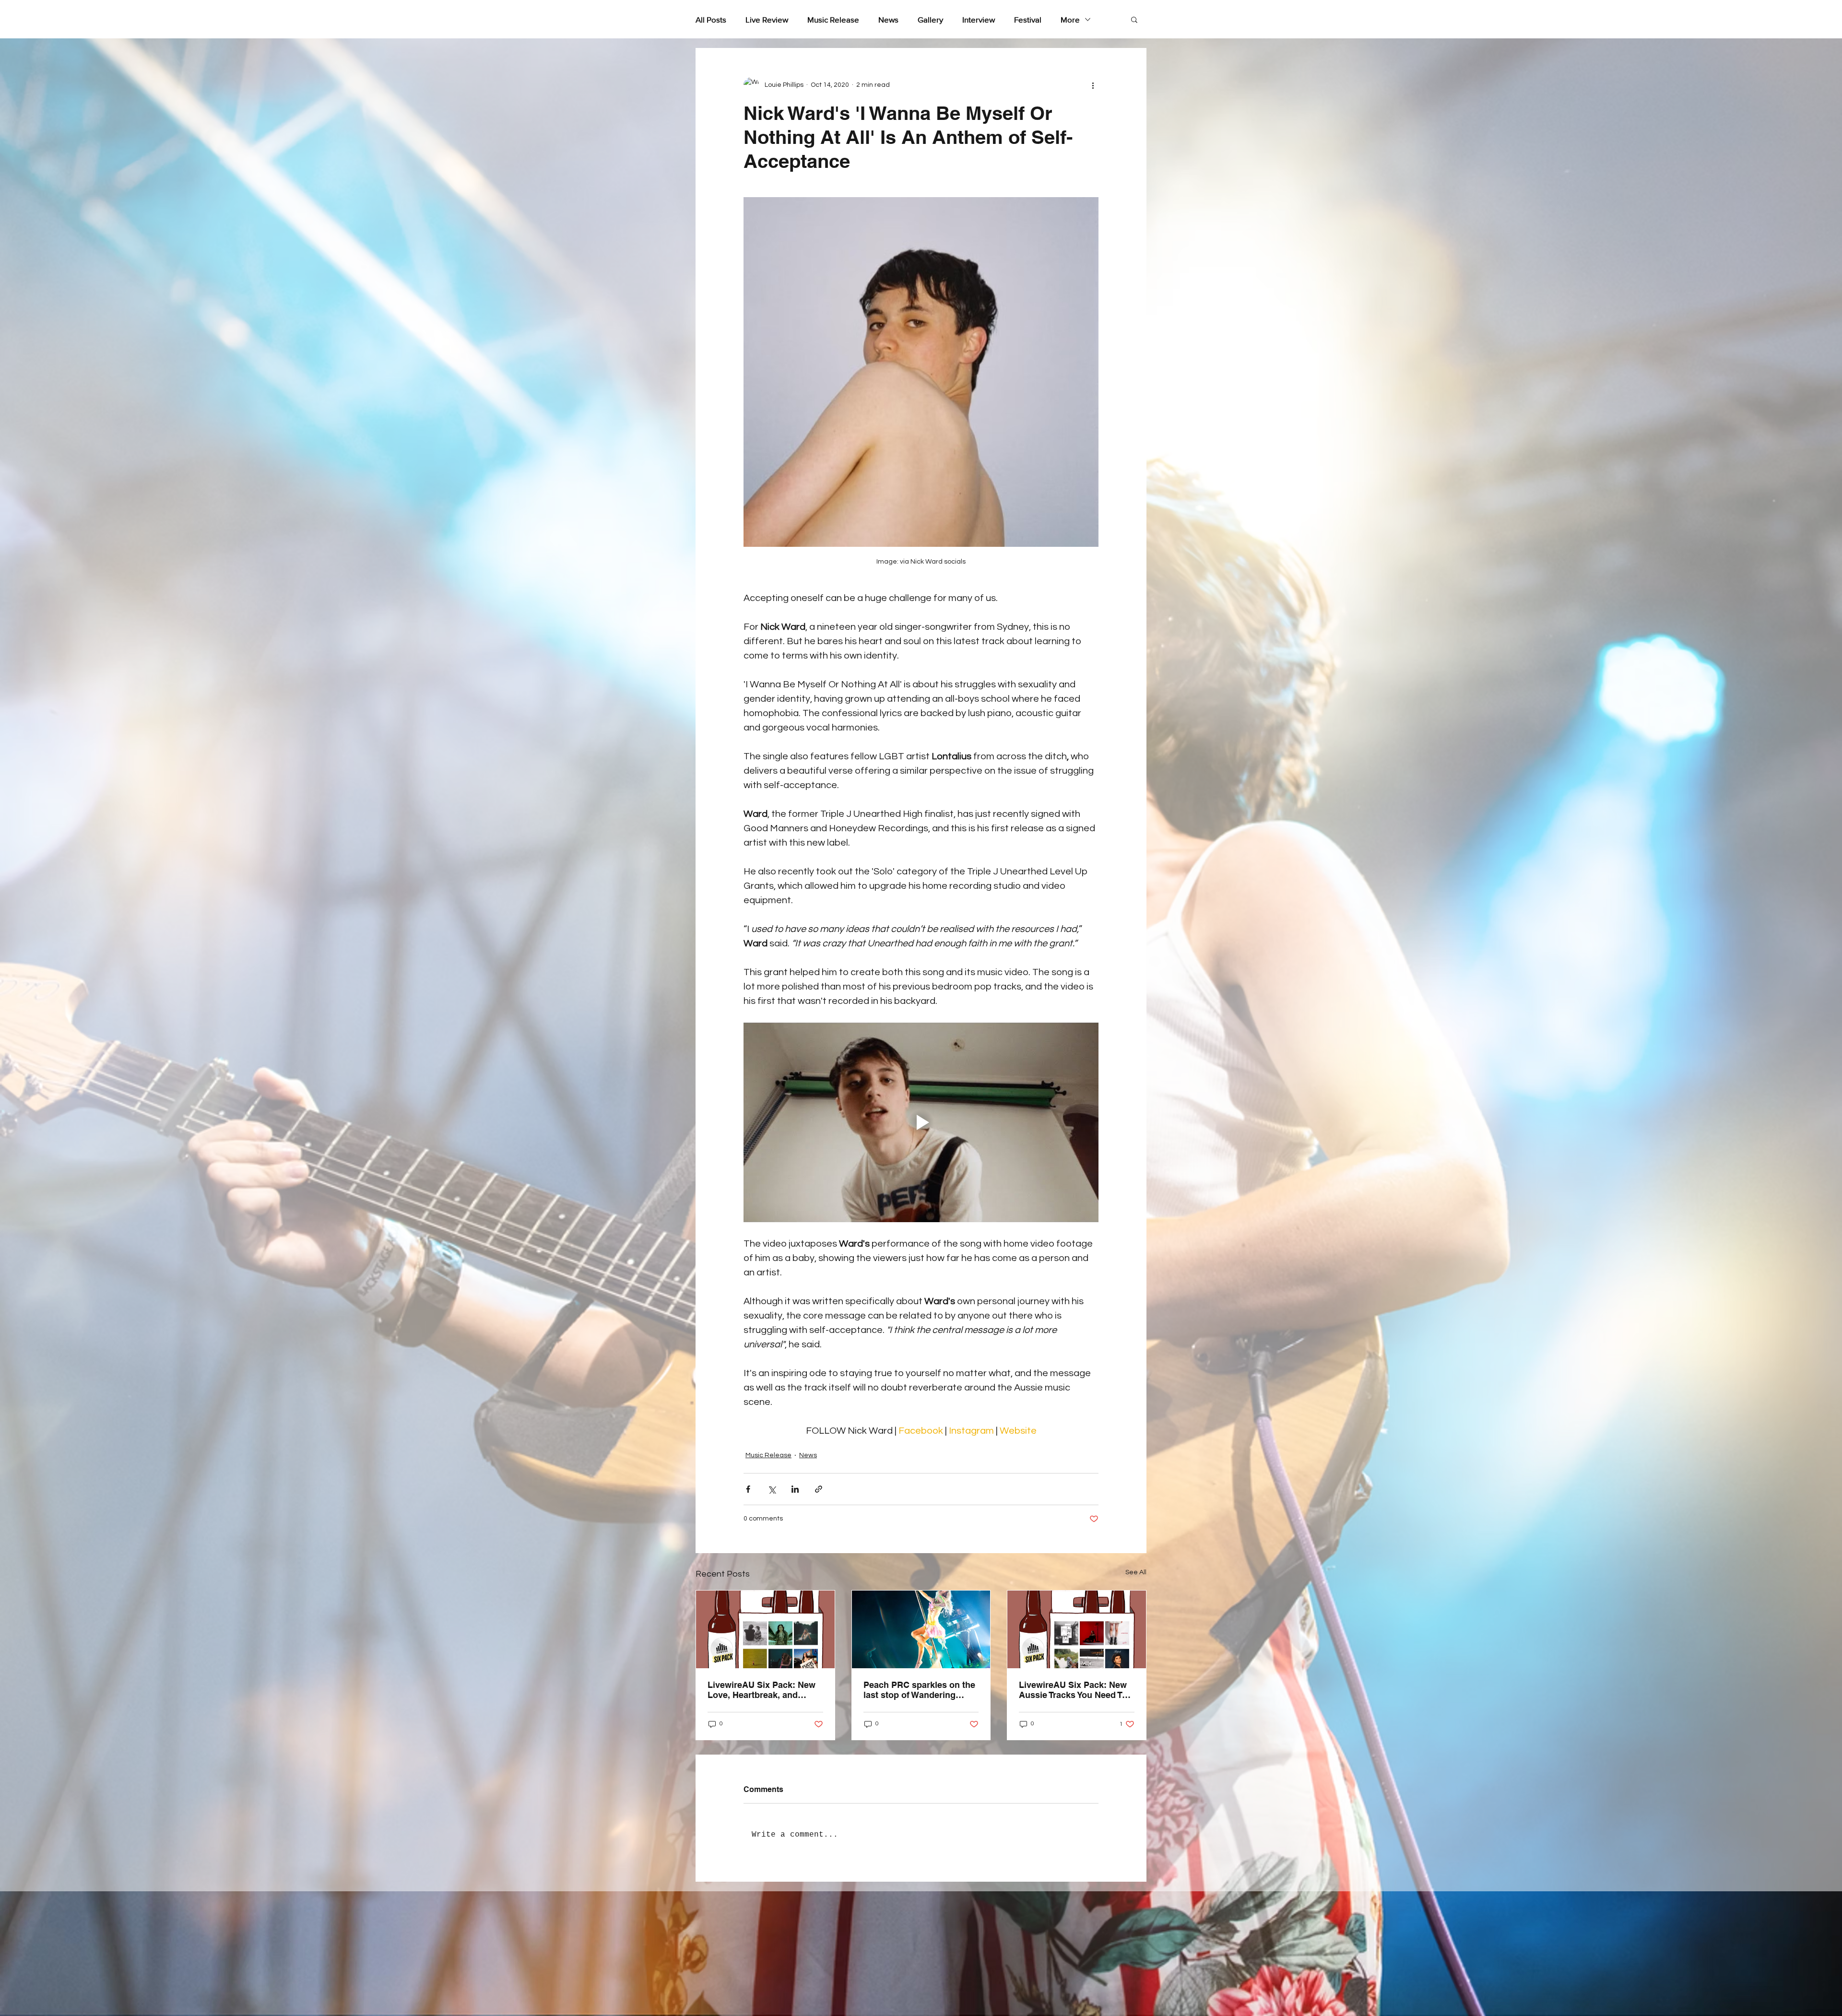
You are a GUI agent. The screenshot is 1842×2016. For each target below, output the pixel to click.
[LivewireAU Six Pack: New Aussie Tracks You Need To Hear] (1077, 1629)
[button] (1134, 19)
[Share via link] (819, 1489)
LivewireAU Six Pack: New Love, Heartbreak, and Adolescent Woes (762, 1690)
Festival (1028, 19)
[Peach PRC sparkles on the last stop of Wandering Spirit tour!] (921, 1629)
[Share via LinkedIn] (795, 1489)
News (888, 19)
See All (1136, 1572)
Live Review (767, 19)
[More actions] (1093, 85)
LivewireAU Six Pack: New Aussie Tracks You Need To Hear (1073, 1690)
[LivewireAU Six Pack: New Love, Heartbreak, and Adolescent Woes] (765, 1629)
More (1070, 19)
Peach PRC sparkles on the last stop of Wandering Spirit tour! (919, 1690)
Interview (979, 19)
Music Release (833, 19)
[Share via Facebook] (748, 1489)
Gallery (930, 19)
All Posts (711, 19)
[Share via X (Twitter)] (772, 1489)
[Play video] (921, 1122)
